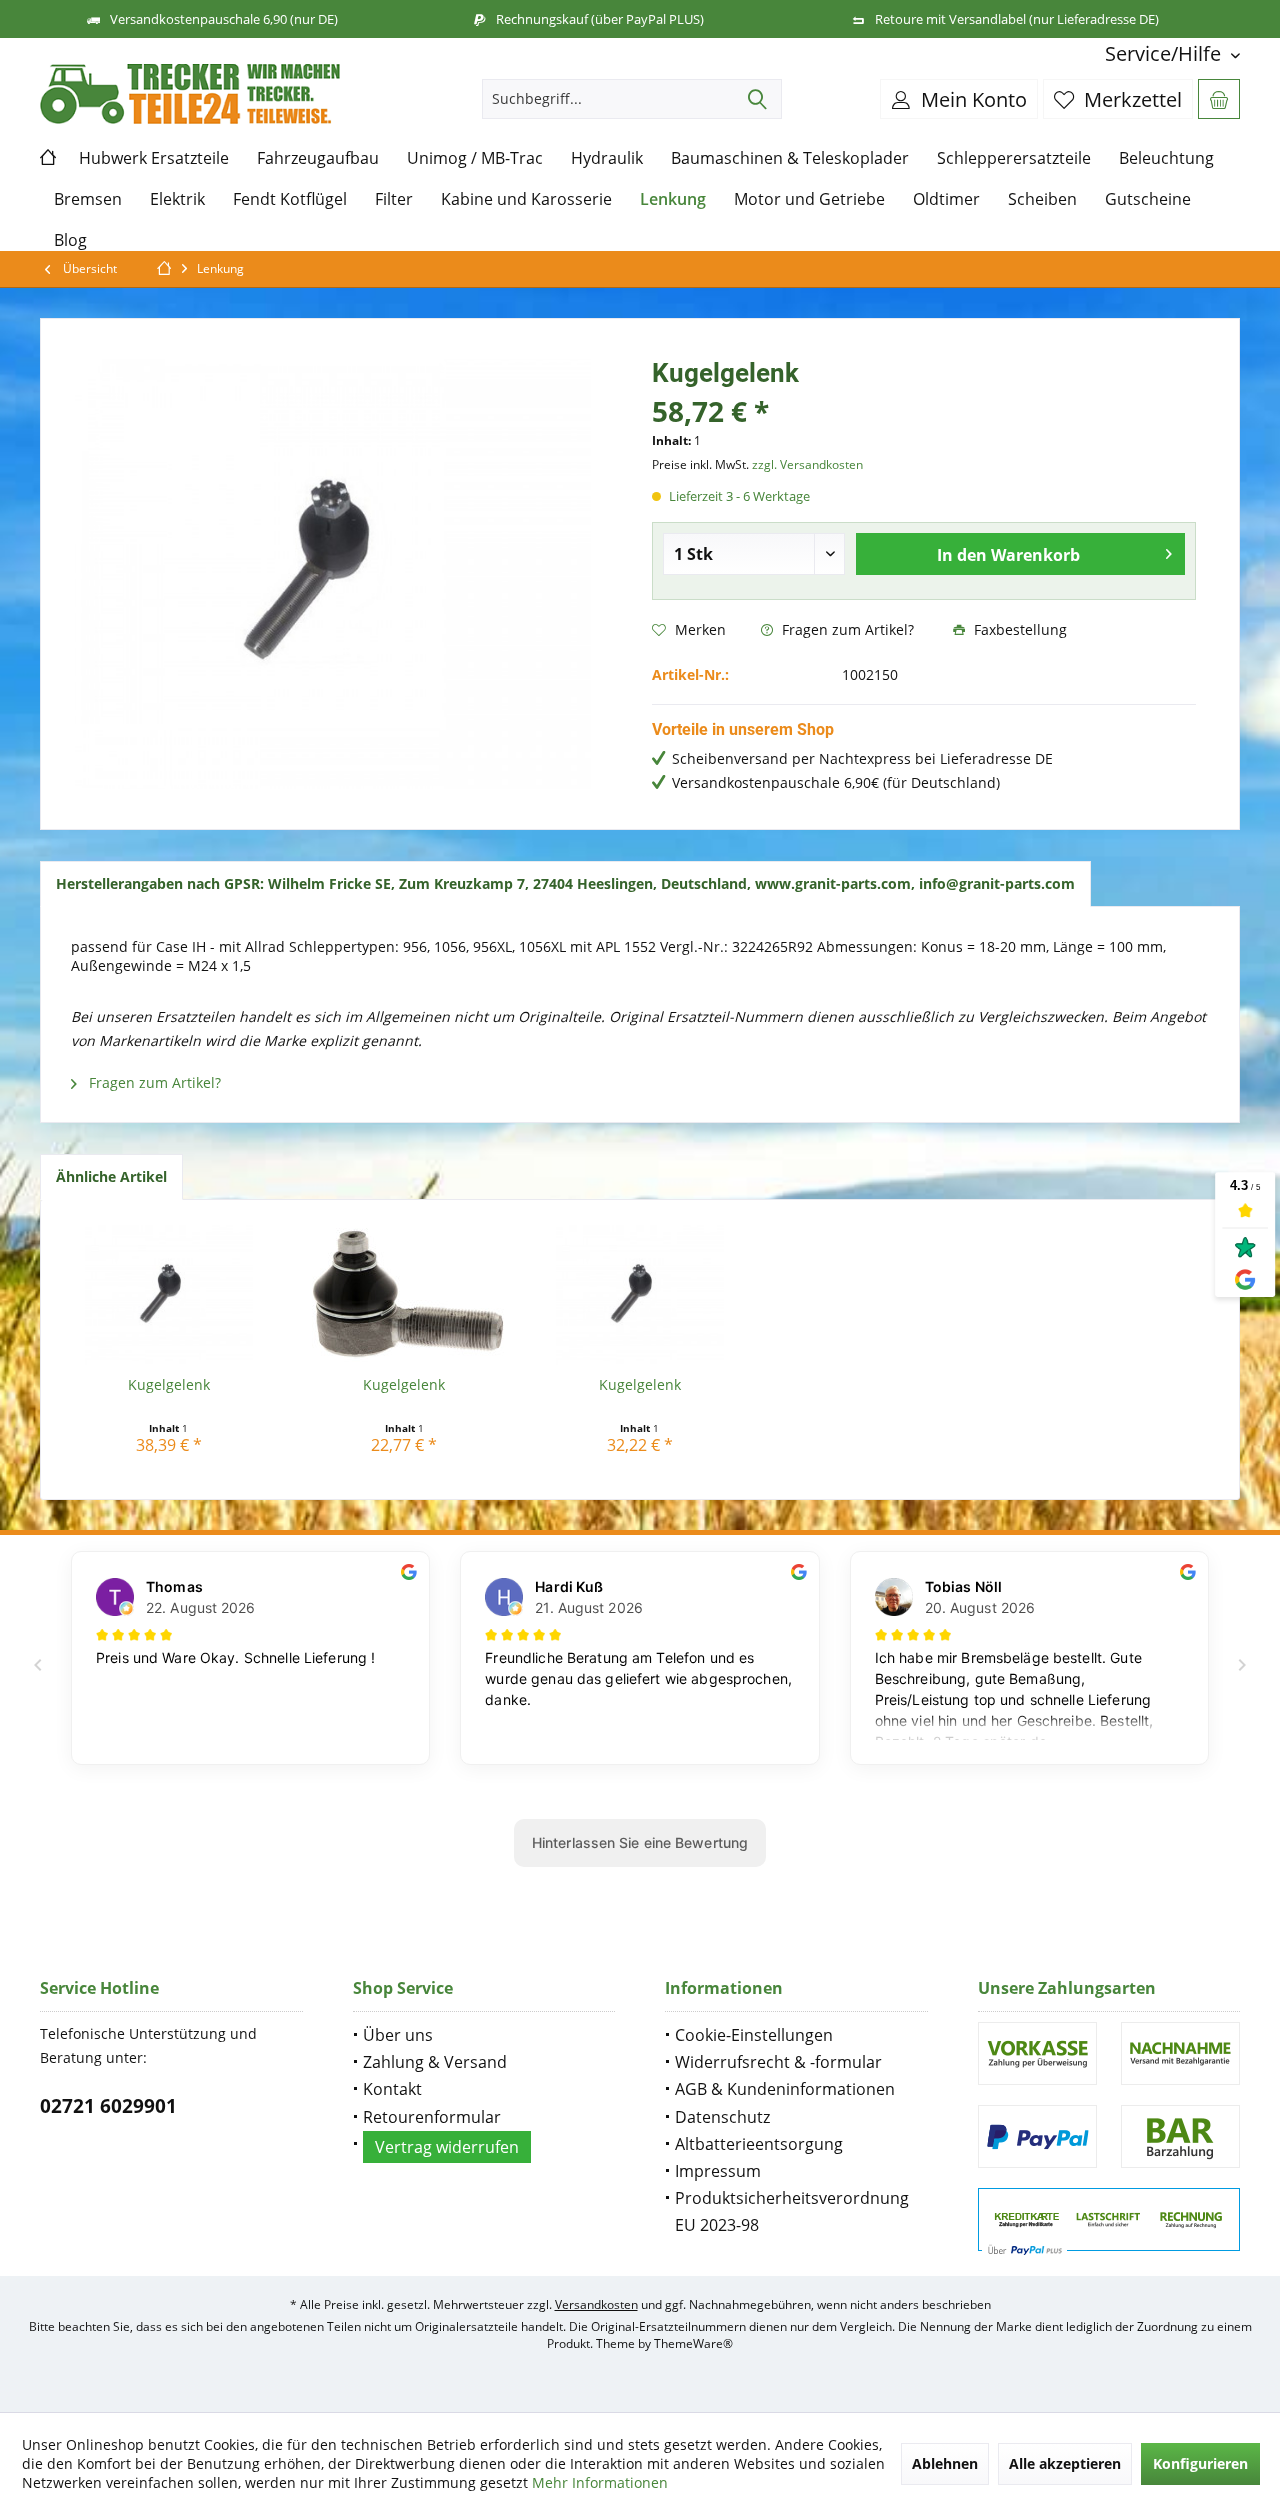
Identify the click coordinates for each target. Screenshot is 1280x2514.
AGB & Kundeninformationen (785, 2089)
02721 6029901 (108, 2106)
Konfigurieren (1200, 2463)
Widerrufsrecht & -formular (778, 2062)
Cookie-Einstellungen (754, 2035)
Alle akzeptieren (1065, 2463)
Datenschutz (722, 2117)
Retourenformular (432, 2117)
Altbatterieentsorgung (759, 2144)
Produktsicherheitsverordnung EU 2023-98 (792, 2211)
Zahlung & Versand (435, 2062)
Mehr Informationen (600, 2482)
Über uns (398, 2035)
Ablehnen (945, 2463)
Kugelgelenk (169, 1384)
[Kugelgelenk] (169, 1295)
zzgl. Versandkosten (807, 464)
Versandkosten (596, 2304)
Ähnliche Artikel (111, 1176)
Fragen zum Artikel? (846, 629)
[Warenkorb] (1219, 99)
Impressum (718, 2171)
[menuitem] (1165, 53)
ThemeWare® (693, 2343)
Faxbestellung (1018, 629)
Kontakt (392, 2089)
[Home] (52, 158)
